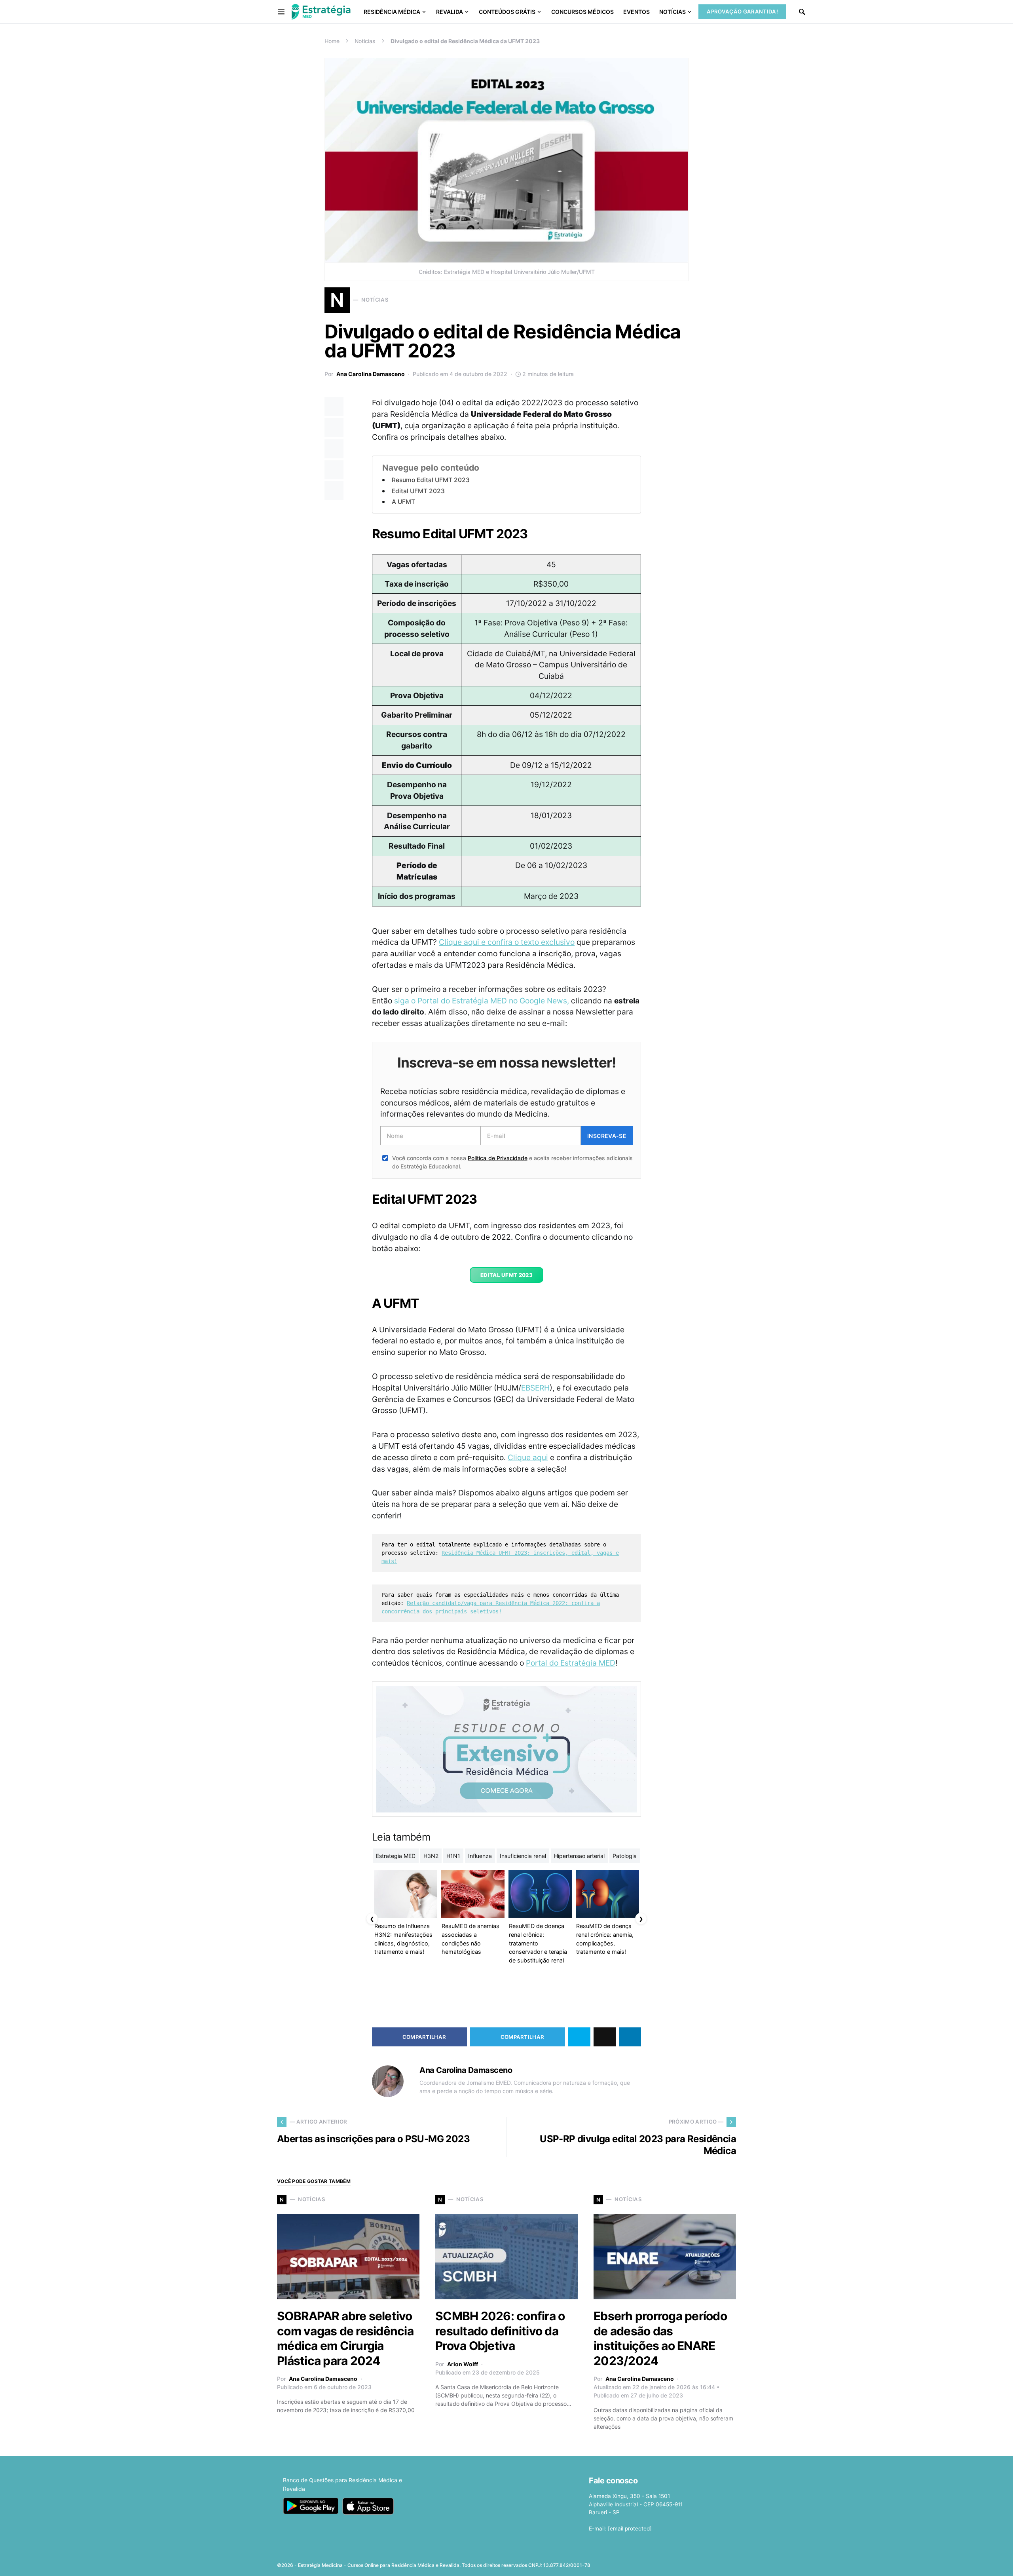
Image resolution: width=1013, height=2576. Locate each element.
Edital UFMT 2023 (418, 491)
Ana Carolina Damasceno (371, 374)
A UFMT (403, 502)
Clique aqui (528, 1457)
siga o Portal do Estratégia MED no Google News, (482, 1001)
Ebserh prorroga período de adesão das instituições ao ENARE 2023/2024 (660, 2338)
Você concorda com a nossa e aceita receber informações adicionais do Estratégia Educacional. (512, 1162)
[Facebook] (669, 2563)
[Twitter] (681, 2563)
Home (332, 41)
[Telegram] (719, 2563)
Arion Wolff (463, 2364)
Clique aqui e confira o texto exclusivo (507, 942)
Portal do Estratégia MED (571, 1663)
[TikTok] (731, 2563)
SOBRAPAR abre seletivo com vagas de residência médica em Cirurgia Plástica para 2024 (345, 2338)
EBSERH (535, 1388)
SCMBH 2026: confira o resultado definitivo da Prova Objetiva (500, 2331)
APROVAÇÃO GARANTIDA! (742, 11)
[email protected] (630, 2529)
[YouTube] (706, 2563)
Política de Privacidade (497, 1158)
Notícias (365, 41)
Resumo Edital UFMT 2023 (431, 480)
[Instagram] (694, 2563)
